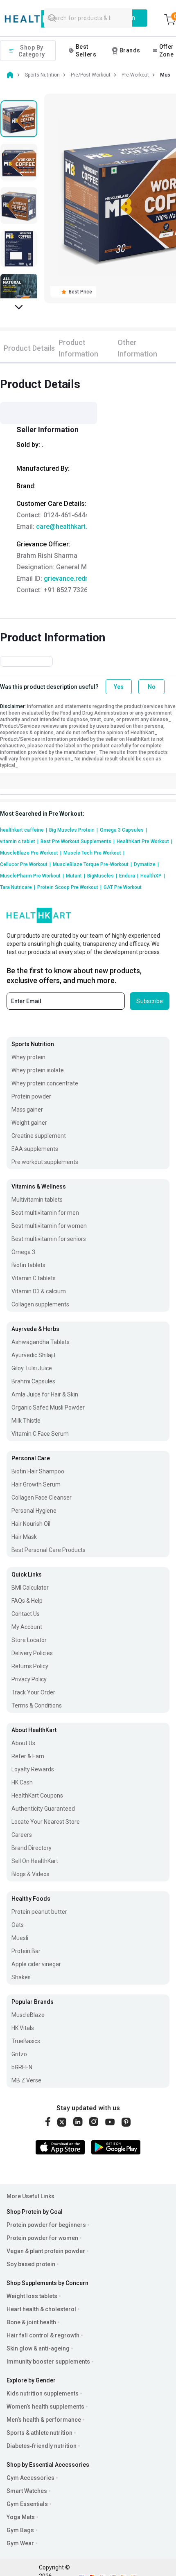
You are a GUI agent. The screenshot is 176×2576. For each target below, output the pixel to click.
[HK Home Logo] (43, 19)
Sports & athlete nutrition (39, 2433)
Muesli (20, 1938)
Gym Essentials (27, 2504)
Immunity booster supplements (48, 2362)
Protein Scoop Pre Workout (69, 887)
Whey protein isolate (38, 1070)
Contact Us (26, 1614)
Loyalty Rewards (33, 1769)
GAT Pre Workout (123, 887)
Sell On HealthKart (35, 1861)
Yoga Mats (21, 2517)
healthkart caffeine (24, 830)
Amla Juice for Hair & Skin (45, 1394)
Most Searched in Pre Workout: (42, 814)
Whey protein (28, 1057)
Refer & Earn (28, 1756)
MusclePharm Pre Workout (32, 876)
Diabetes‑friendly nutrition (42, 2446)
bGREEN (22, 2067)
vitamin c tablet (19, 841)
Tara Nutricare (18, 887)
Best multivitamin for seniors (49, 1239)
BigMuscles (102, 876)
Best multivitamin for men (45, 1213)
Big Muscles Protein (73, 830)
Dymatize (146, 864)
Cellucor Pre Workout (25, 864)
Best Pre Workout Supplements (78, 841)
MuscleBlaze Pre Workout (31, 853)
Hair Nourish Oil (31, 1524)
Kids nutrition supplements (43, 2393)
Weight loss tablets (32, 2296)
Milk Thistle (26, 1421)
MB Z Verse (26, 2080)
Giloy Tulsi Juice (32, 1368)
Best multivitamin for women (49, 1226)
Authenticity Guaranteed (43, 1809)
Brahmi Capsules (33, 1381)
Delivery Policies (32, 1653)
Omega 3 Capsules (123, 830)
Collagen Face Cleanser (42, 1498)
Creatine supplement (39, 1136)
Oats (18, 1925)
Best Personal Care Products (49, 1550)
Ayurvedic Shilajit (34, 1355)
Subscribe (150, 1001)
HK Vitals (23, 2028)
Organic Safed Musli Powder (48, 1408)
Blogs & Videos (30, 1874)
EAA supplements (35, 1149)
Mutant (76, 876)
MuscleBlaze (28, 2015)
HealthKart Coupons (37, 1796)
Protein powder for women (42, 2238)
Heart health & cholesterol (41, 2309)
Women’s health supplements (45, 2407)
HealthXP (153, 876)
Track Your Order (33, 1692)
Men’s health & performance (44, 2420)
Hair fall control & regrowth (43, 2335)
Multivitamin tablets (37, 1200)
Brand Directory (32, 1848)
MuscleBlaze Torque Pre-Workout (92, 864)
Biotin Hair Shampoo (38, 1471)
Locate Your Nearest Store (46, 1822)
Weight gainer (29, 1123)
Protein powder (31, 1096)
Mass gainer (27, 1110)
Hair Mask (24, 1537)
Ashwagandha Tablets (41, 1342)
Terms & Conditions (37, 1705)
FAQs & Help (27, 1601)
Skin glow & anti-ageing (38, 2348)
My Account (27, 1627)
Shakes (21, 1977)
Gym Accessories (30, 2478)
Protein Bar (26, 1951)
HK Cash (22, 1782)
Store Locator (29, 1640)
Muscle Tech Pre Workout (94, 853)
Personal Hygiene (34, 1511)
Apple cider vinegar (36, 1964)
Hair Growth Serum (36, 1484)
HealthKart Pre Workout (144, 841)
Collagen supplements (40, 1304)
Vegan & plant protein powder (46, 2251)
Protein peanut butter (39, 1912)
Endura (129, 876)
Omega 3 (23, 1252)
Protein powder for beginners (46, 2225)
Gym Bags (20, 2530)
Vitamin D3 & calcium (39, 1291)
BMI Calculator (30, 1588)
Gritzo (19, 2054)
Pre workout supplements (45, 1162)
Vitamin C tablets (34, 1278)
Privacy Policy (29, 1679)
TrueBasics (26, 2041)
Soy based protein (31, 2264)
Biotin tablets (28, 1265)
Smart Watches (27, 2491)
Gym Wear (20, 2543)
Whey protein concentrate (45, 1083)
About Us (23, 1743)
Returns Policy (30, 1666)
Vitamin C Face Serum (40, 1434)
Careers (22, 1835)
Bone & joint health (31, 2322)
